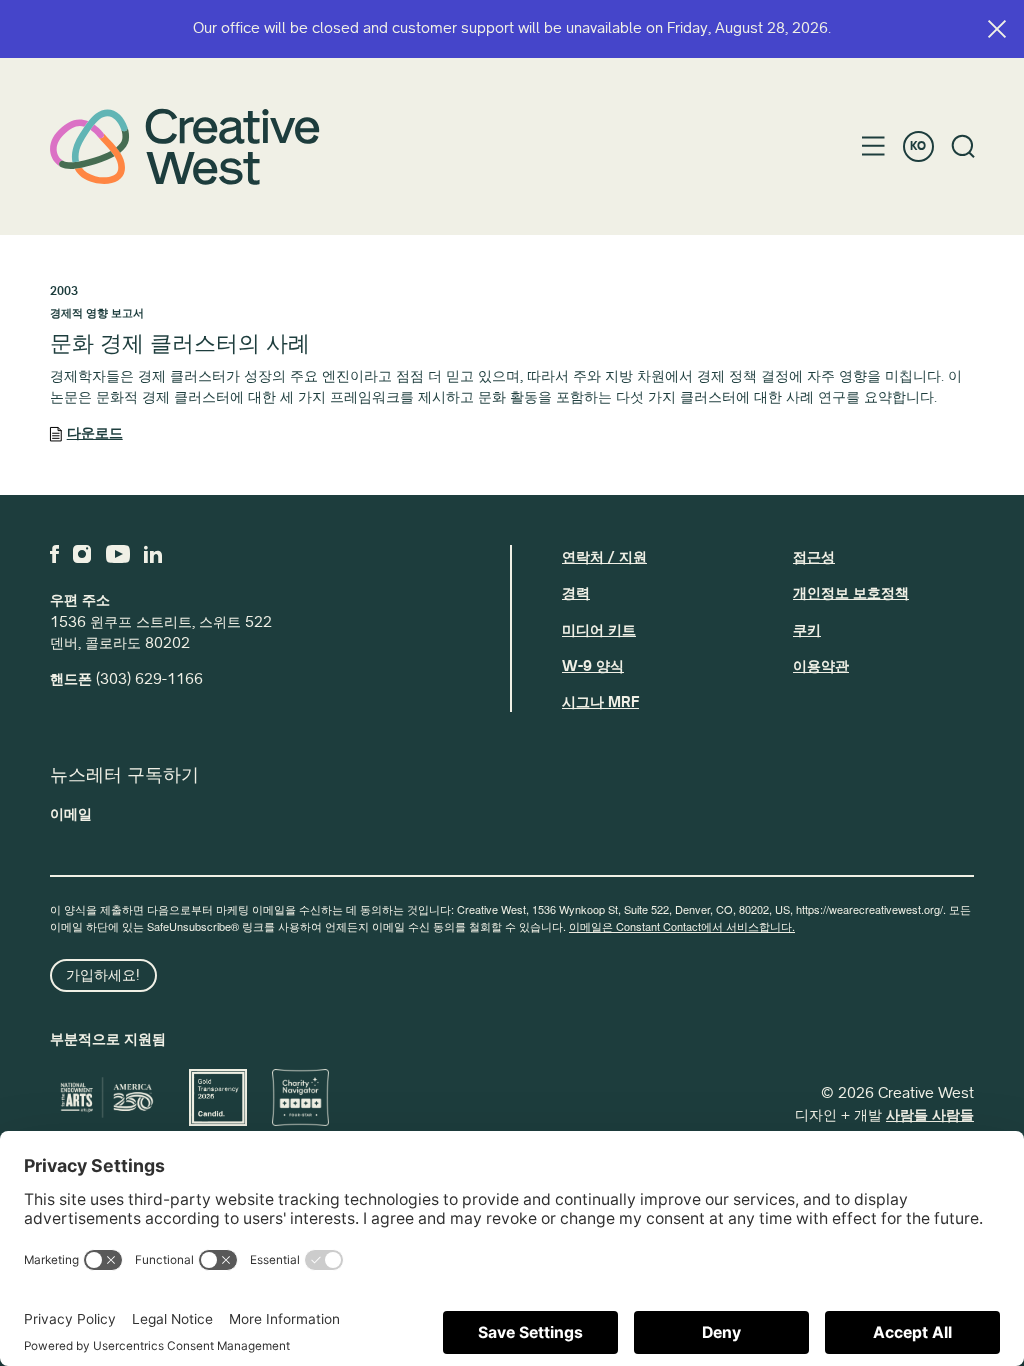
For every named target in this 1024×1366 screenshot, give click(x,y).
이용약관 (821, 666)
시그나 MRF (600, 702)
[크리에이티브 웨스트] (185, 146)
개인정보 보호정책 (851, 593)
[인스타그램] (82, 554)
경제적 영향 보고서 (97, 313)
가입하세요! (103, 975)
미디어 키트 (599, 630)
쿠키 (807, 630)
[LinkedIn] (153, 554)
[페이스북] (54, 554)
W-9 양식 (593, 666)
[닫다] (997, 29)
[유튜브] (118, 554)
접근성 (814, 557)
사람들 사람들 (930, 1115)
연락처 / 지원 (604, 557)
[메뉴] (873, 146)
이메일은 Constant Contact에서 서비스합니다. (682, 926)
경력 (576, 593)
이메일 (71, 814)
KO (918, 146)
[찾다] (963, 146)
